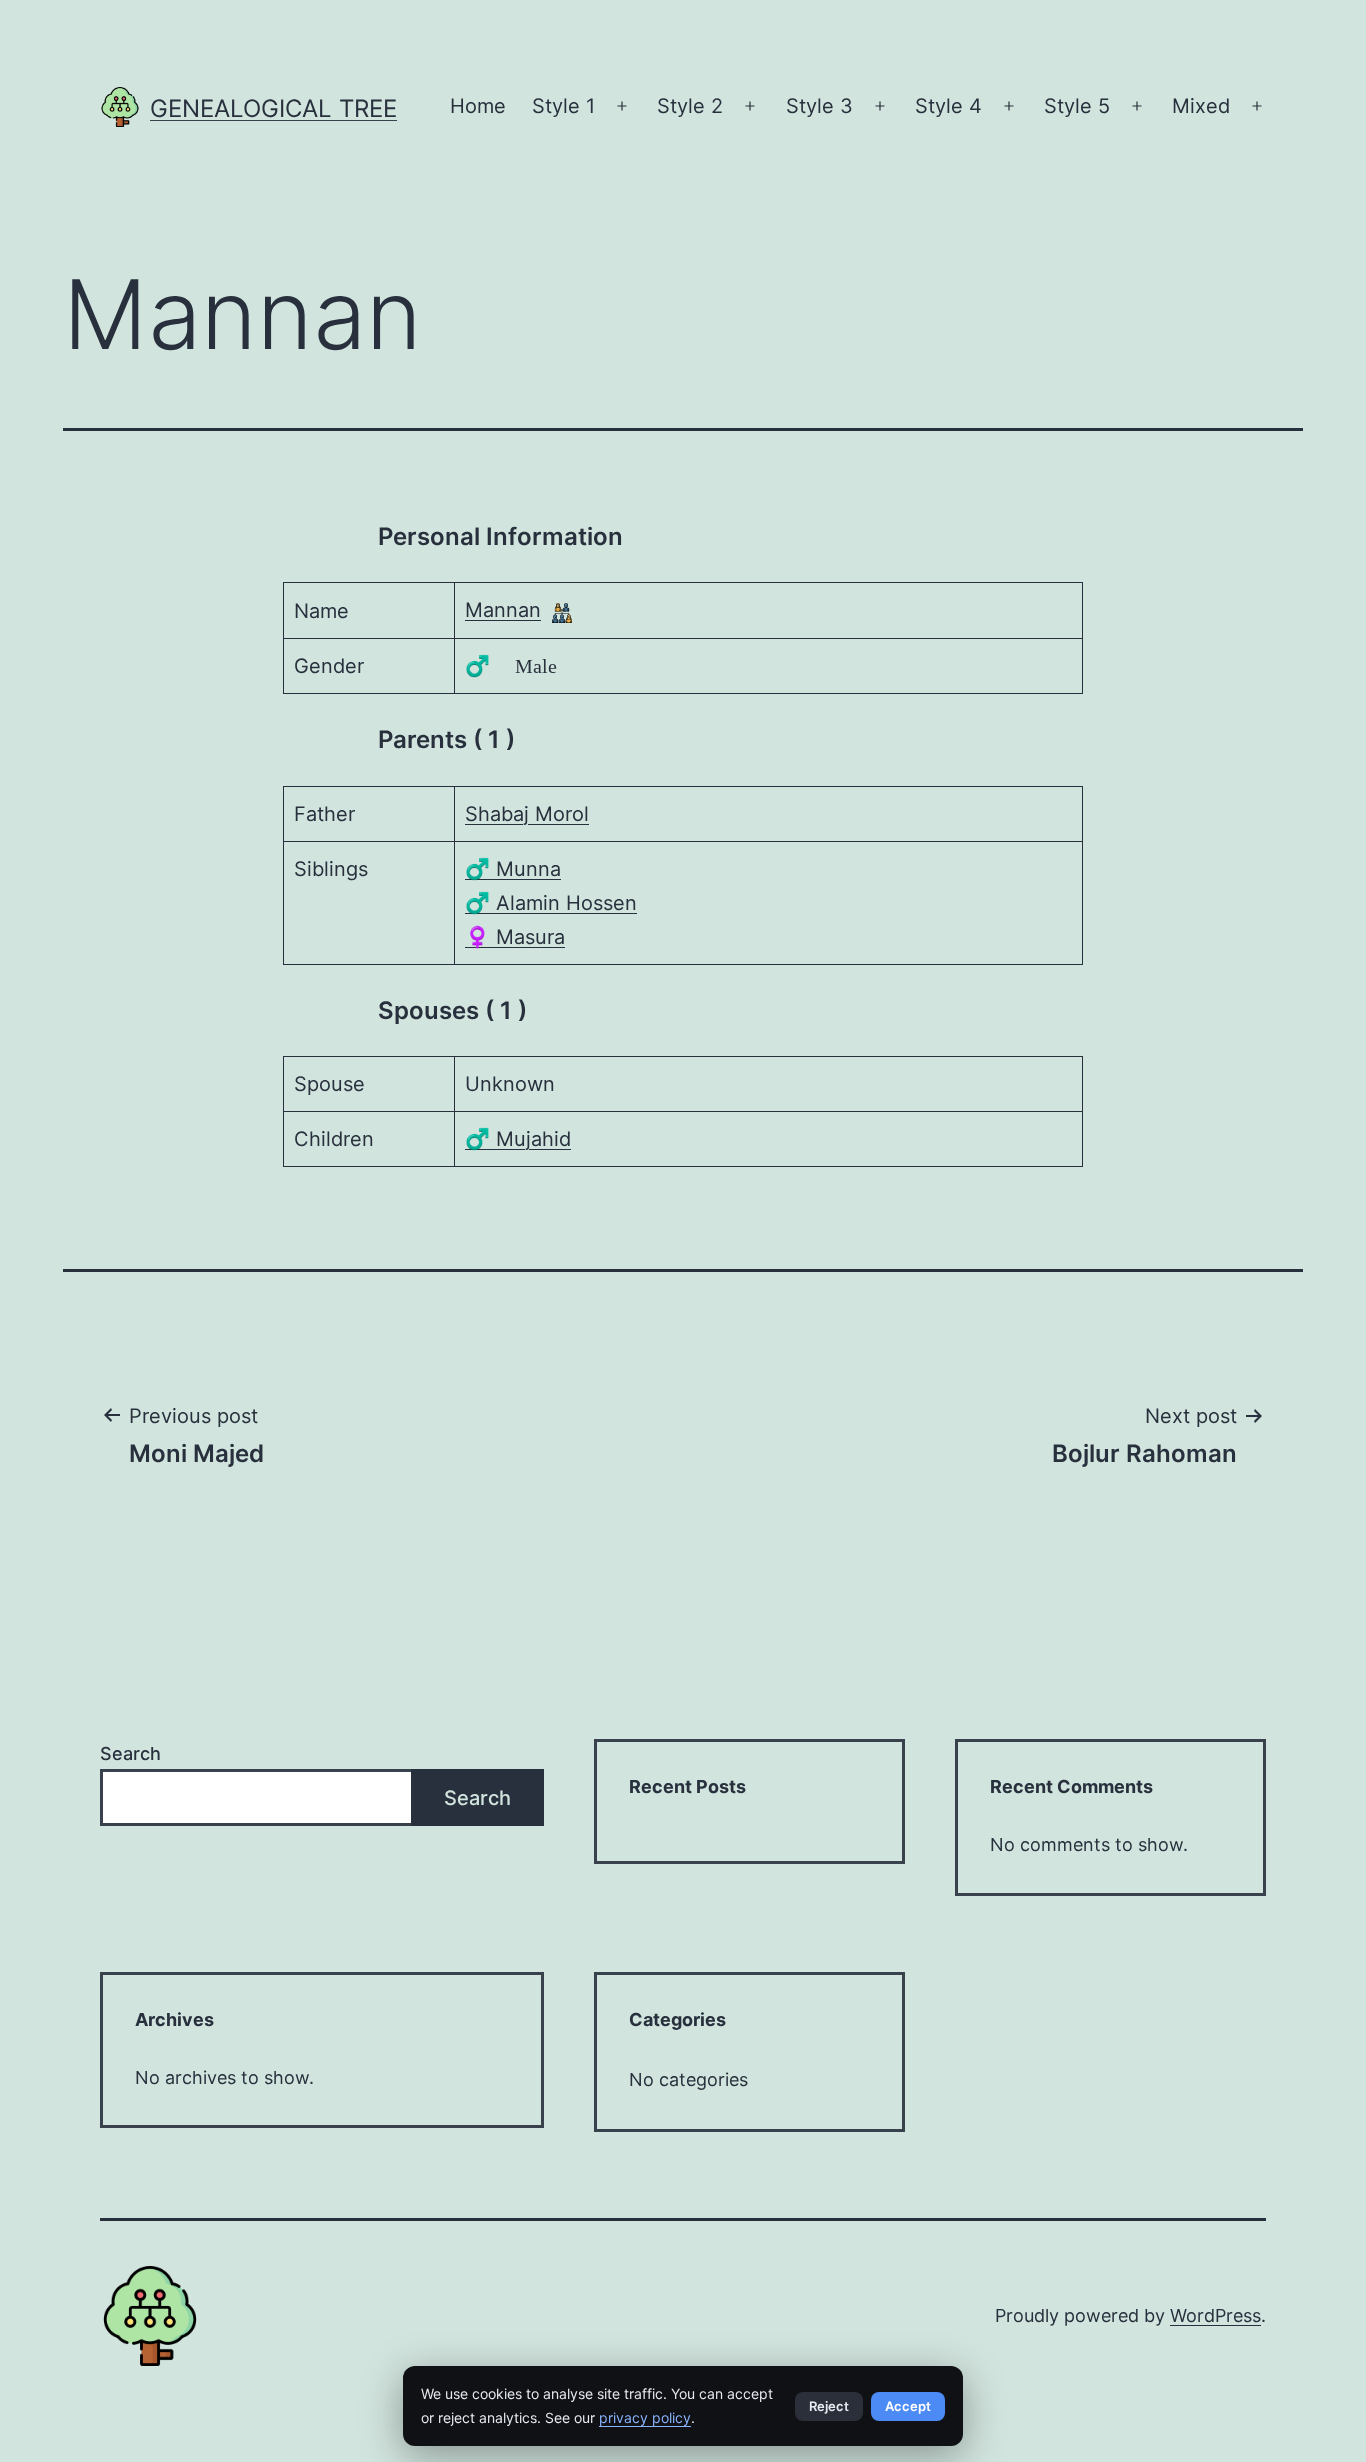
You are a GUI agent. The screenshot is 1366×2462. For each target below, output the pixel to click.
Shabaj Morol (527, 814)
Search (130, 1753)
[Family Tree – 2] (562, 611)
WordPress (1215, 2315)
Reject (829, 2406)
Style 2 (690, 106)
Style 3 (819, 106)
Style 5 (1077, 106)
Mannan (503, 610)
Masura (515, 937)
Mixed (1201, 106)
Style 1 (563, 106)
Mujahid (518, 1139)
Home (478, 106)
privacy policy (645, 2417)
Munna (513, 869)
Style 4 (948, 106)
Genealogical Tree (273, 108)
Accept (908, 2406)
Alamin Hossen (551, 903)
